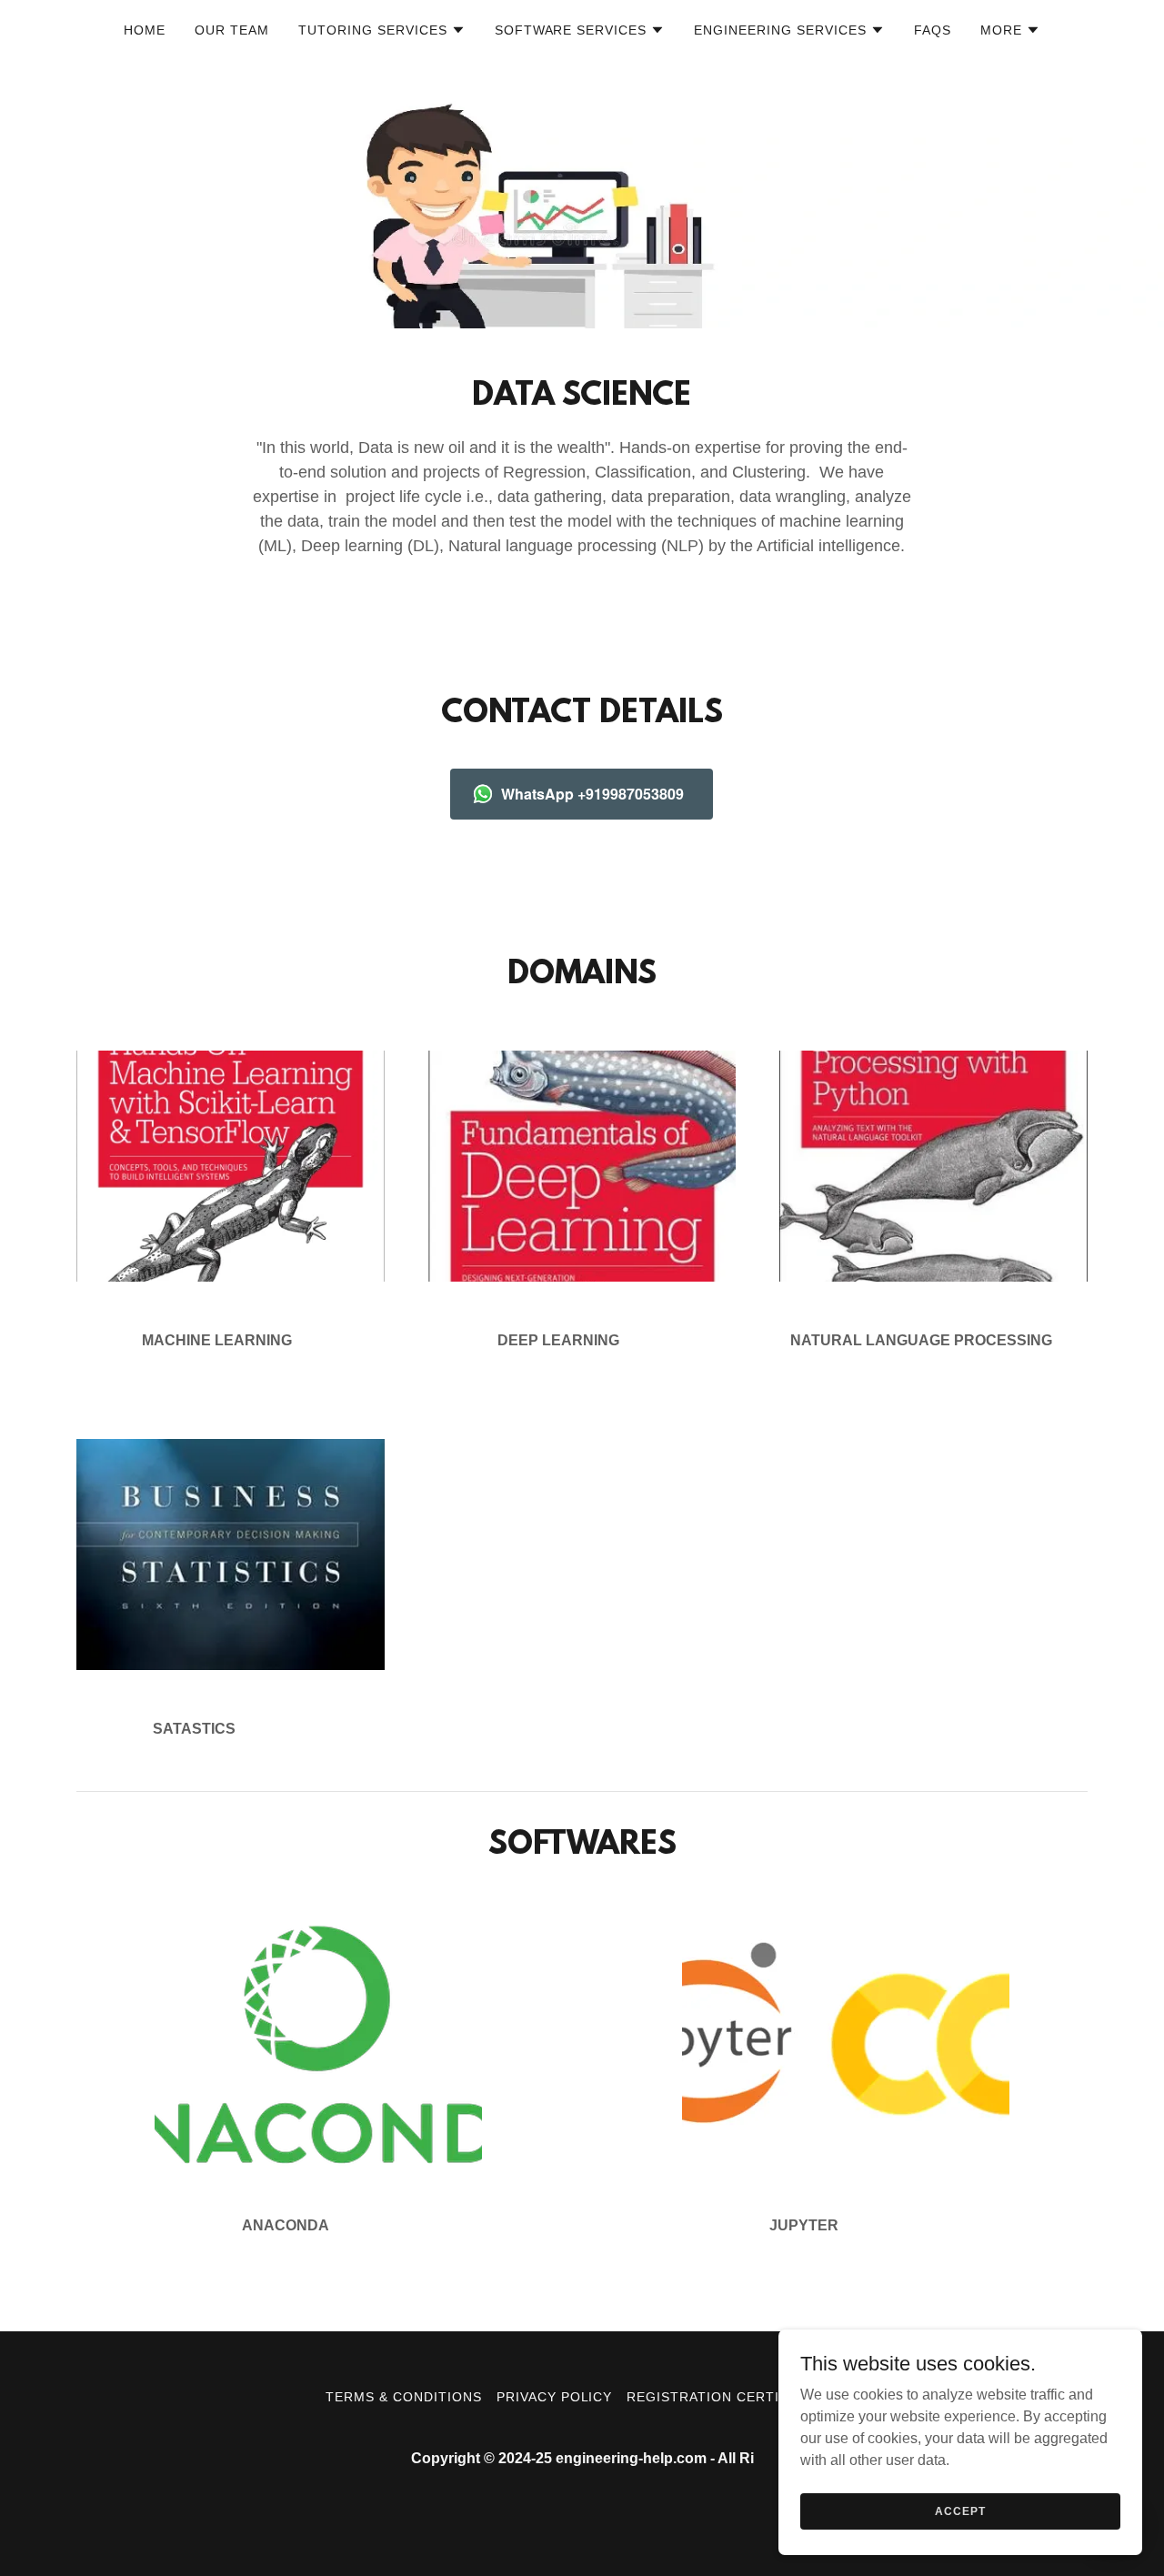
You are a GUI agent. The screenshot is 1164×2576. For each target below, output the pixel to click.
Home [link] (145, 30)
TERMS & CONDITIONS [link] (404, 2397)
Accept (960, 2511)
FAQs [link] (933, 30)
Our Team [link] (232, 30)
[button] (382, 30)
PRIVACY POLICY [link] (555, 2397)
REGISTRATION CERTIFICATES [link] (733, 2397)
